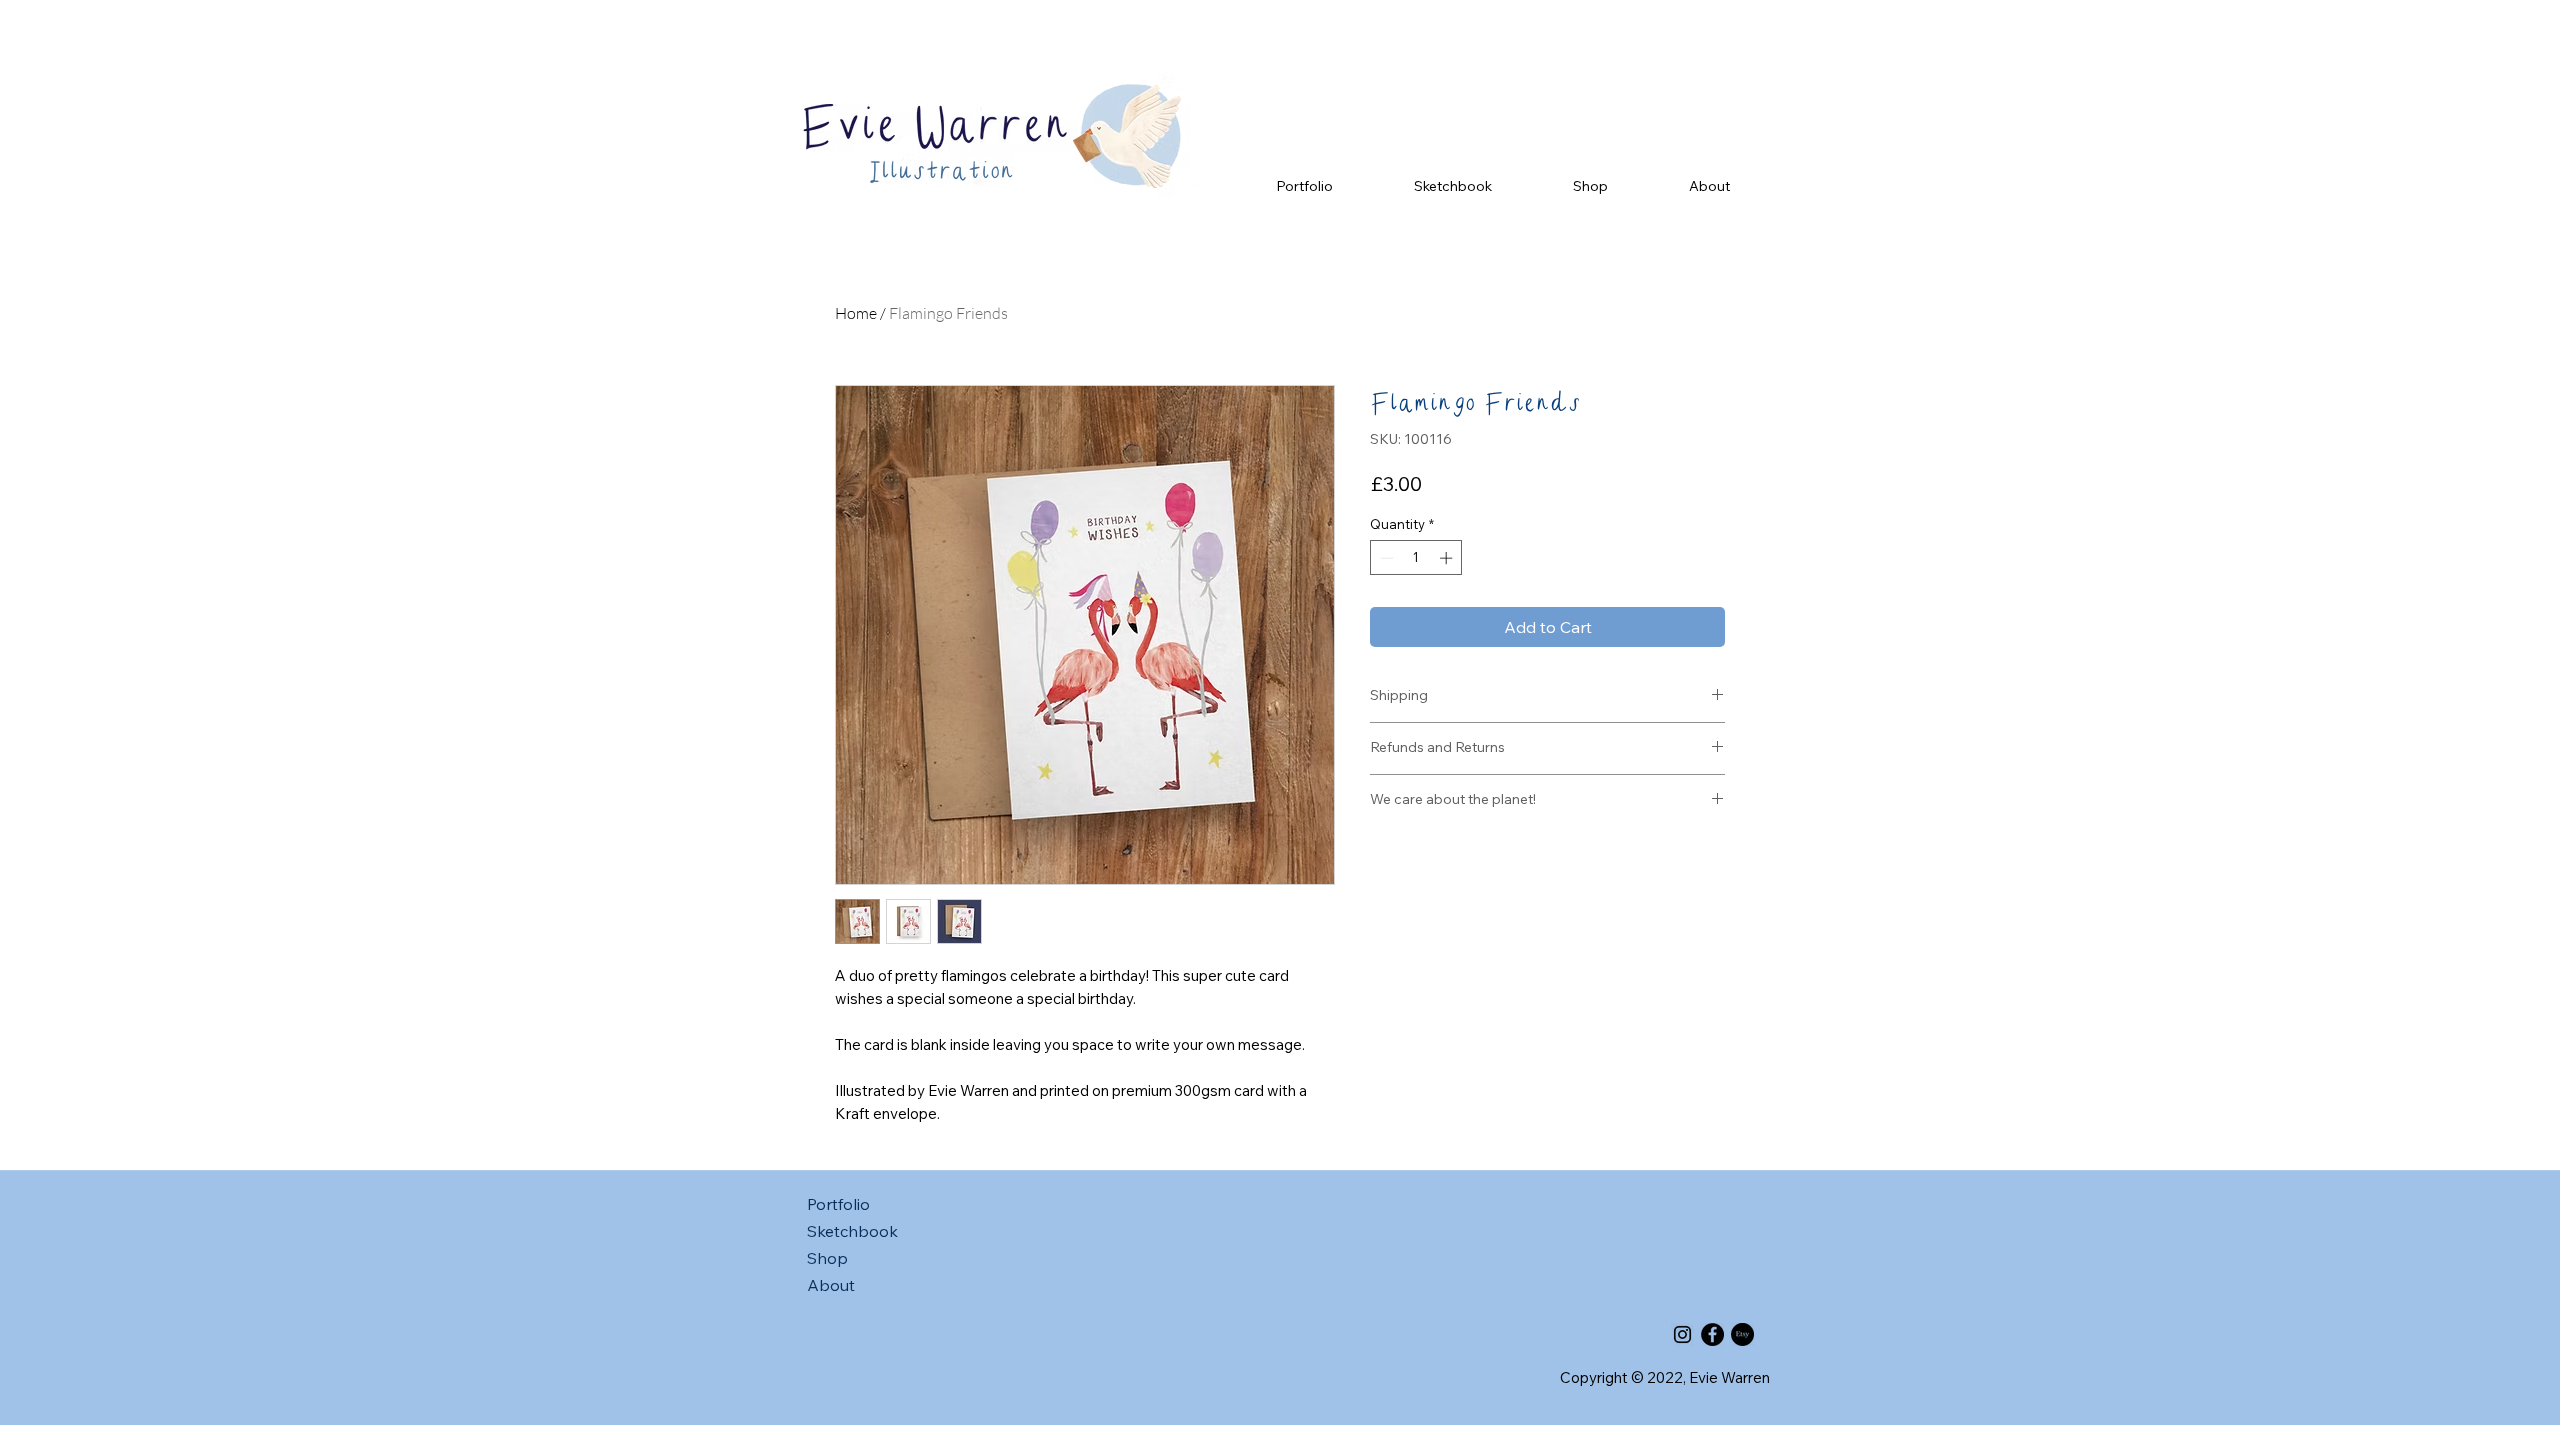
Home (856, 313)
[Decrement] (1385, 558)
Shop (827, 1258)
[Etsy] (1742, 1334)
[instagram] (1682, 1334)
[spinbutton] (1416, 558)
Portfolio (838, 1204)
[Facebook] (1712, 1334)
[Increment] (1448, 558)
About (831, 1285)
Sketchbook (852, 1231)
